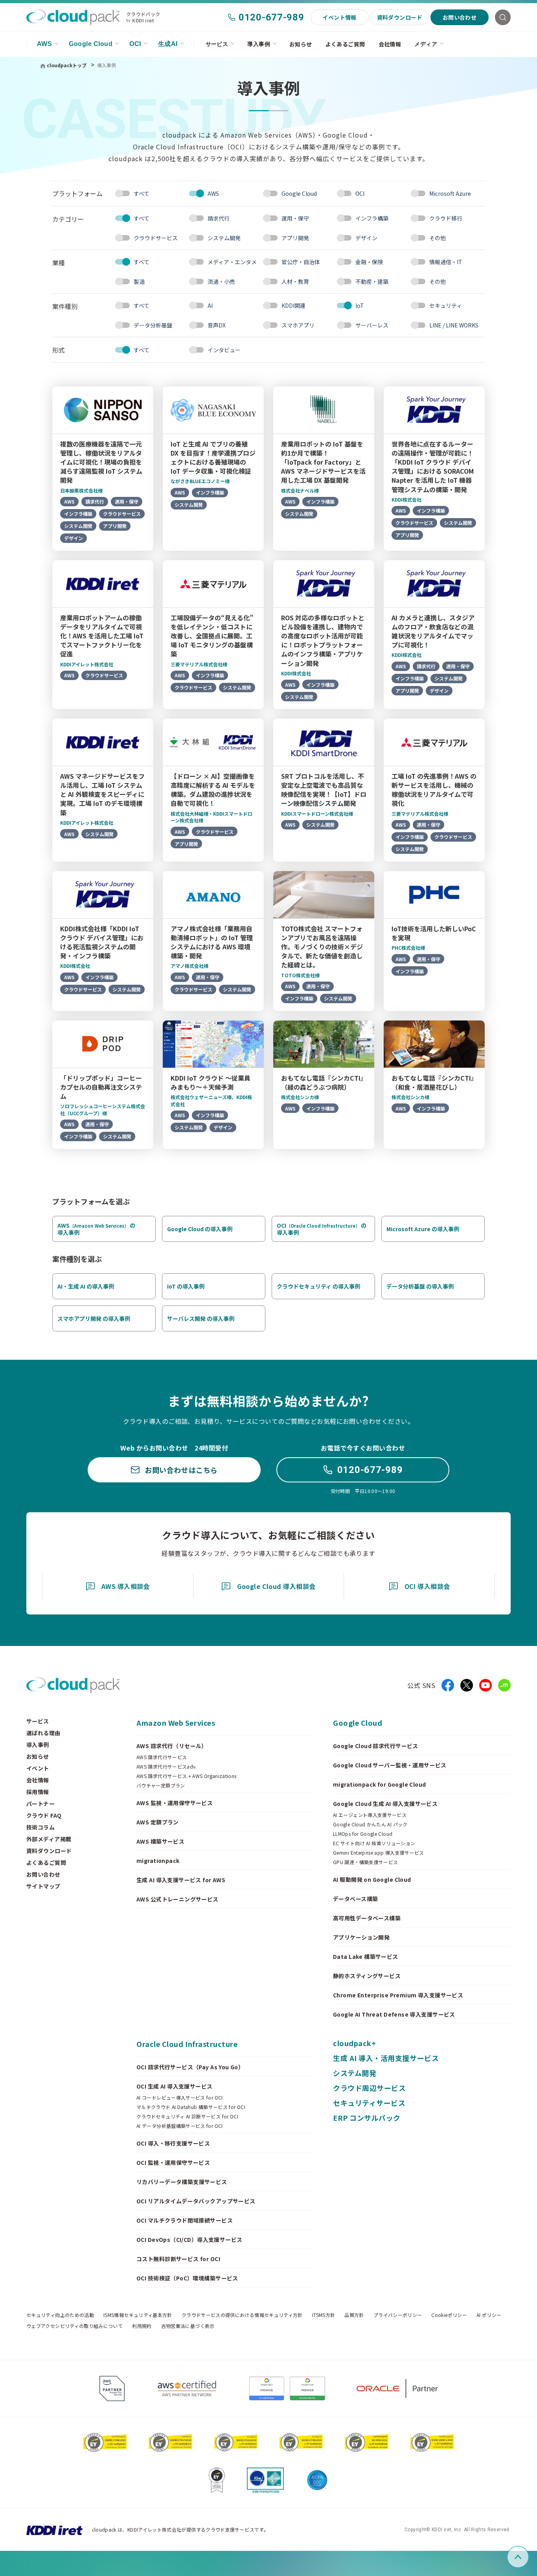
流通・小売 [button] (221, 281)
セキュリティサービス (369, 2103)
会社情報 (390, 44)
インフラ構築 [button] (372, 218)
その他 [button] (438, 238)
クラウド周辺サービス (369, 2088)
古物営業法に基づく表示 (188, 2326)
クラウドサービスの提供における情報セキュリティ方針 (242, 2315)
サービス (217, 44)
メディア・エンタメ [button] (232, 262)
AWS (44, 44)
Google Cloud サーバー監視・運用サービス (390, 1765)
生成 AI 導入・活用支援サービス (386, 2058)
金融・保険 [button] (369, 262)
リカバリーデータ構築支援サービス (182, 2182)
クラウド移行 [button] (446, 218)
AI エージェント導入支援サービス (370, 1815)
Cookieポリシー (449, 2315)
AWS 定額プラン (158, 1822)
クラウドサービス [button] (156, 238)
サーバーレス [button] (372, 325)
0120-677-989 (271, 17)
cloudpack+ (354, 2043)
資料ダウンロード (400, 17)
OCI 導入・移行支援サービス (173, 2143)
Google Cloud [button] (299, 193)
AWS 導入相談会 (126, 1586)
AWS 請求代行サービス (162, 1757)
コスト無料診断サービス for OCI (178, 2259)
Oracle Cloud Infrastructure (187, 2044)
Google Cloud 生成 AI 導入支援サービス (385, 1804)
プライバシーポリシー (398, 2315)
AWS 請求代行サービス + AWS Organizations (187, 1776)
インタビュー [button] (224, 350)
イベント (38, 1768)
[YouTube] (486, 1685)
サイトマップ (43, 1886)
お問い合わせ (460, 17)
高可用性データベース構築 (367, 1918)
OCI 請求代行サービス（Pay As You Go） (190, 2067)
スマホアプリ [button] (298, 325)
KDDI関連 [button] (293, 305)
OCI (135, 44)
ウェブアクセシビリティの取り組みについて (74, 2326)
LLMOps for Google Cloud (363, 1834)
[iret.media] (504, 1685)
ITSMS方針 (324, 2315)
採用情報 (38, 1792)
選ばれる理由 (43, 1733)
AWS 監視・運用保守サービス (175, 1803)
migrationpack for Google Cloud (380, 1784)
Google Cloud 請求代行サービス (376, 1746)
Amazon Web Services (176, 1723)
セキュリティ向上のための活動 (60, 2315)
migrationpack (158, 1861)
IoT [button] (360, 305)
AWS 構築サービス (160, 1841)
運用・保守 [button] (295, 218)
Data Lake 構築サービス (366, 1956)
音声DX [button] (217, 325)
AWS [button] (213, 193)
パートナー (40, 1804)
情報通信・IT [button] (446, 262)
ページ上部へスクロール (528, 2557)
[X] (467, 1685)
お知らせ (301, 44)
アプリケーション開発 (361, 1937)
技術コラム (40, 1827)
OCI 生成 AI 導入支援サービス (175, 2086)
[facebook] (448, 1685)
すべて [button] (142, 193)
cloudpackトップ (67, 65)
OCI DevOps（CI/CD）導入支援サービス (189, 2240)
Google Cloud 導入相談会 (276, 1586)
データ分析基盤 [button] (153, 325)
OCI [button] (360, 193)
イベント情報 (339, 17)
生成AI (168, 44)
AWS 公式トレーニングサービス (177, 1899)
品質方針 (354, 2315)
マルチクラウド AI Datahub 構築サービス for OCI (191, 2107)
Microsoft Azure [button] (450, 193)
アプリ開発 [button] (295, 238)
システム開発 (355, 2073)
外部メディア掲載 (49, 1839)
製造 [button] (139, 281)
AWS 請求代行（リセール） (172, 1746)
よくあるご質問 (345, 44)
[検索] (503, 17)
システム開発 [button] (224, 238)
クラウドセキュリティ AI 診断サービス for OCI (187, 2116)
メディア (426, 44)
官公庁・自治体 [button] (301, 262)
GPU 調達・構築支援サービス (365, 1862)
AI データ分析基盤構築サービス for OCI (180, 2126)
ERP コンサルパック (367, 2118)
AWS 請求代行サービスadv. (167, 1767)
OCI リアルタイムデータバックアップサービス (196, 2201)
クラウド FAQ (44, 1815)
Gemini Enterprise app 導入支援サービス (379, 1853)
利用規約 (142, 2326)
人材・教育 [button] (295, 281)
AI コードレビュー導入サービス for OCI (180, 2098)
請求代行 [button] (219, 218)
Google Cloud (91, 44)
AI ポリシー (489, 2315)
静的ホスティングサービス (367, 1976)
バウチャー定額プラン (161, 1785)
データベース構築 (355, 1899)
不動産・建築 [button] (372, 281)
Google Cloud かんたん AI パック (370, 1824)
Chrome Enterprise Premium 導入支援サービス (398, 1995)
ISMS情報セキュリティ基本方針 (138, 2315)
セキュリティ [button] (446, 305)
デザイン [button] (366, 238)
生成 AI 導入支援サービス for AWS (181, 1880)
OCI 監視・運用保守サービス (173, 2162)
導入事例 (259, 44)
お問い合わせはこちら (181, 1470)
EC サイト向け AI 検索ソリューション (374, 1843)
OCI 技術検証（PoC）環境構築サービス (187, 2278)
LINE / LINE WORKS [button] (454, 325)
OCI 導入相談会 (427, 1586)
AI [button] (210, 305)
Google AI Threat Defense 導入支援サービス (394, 2014)
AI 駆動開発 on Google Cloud (372, 1879)
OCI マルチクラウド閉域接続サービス (185, 2220)
